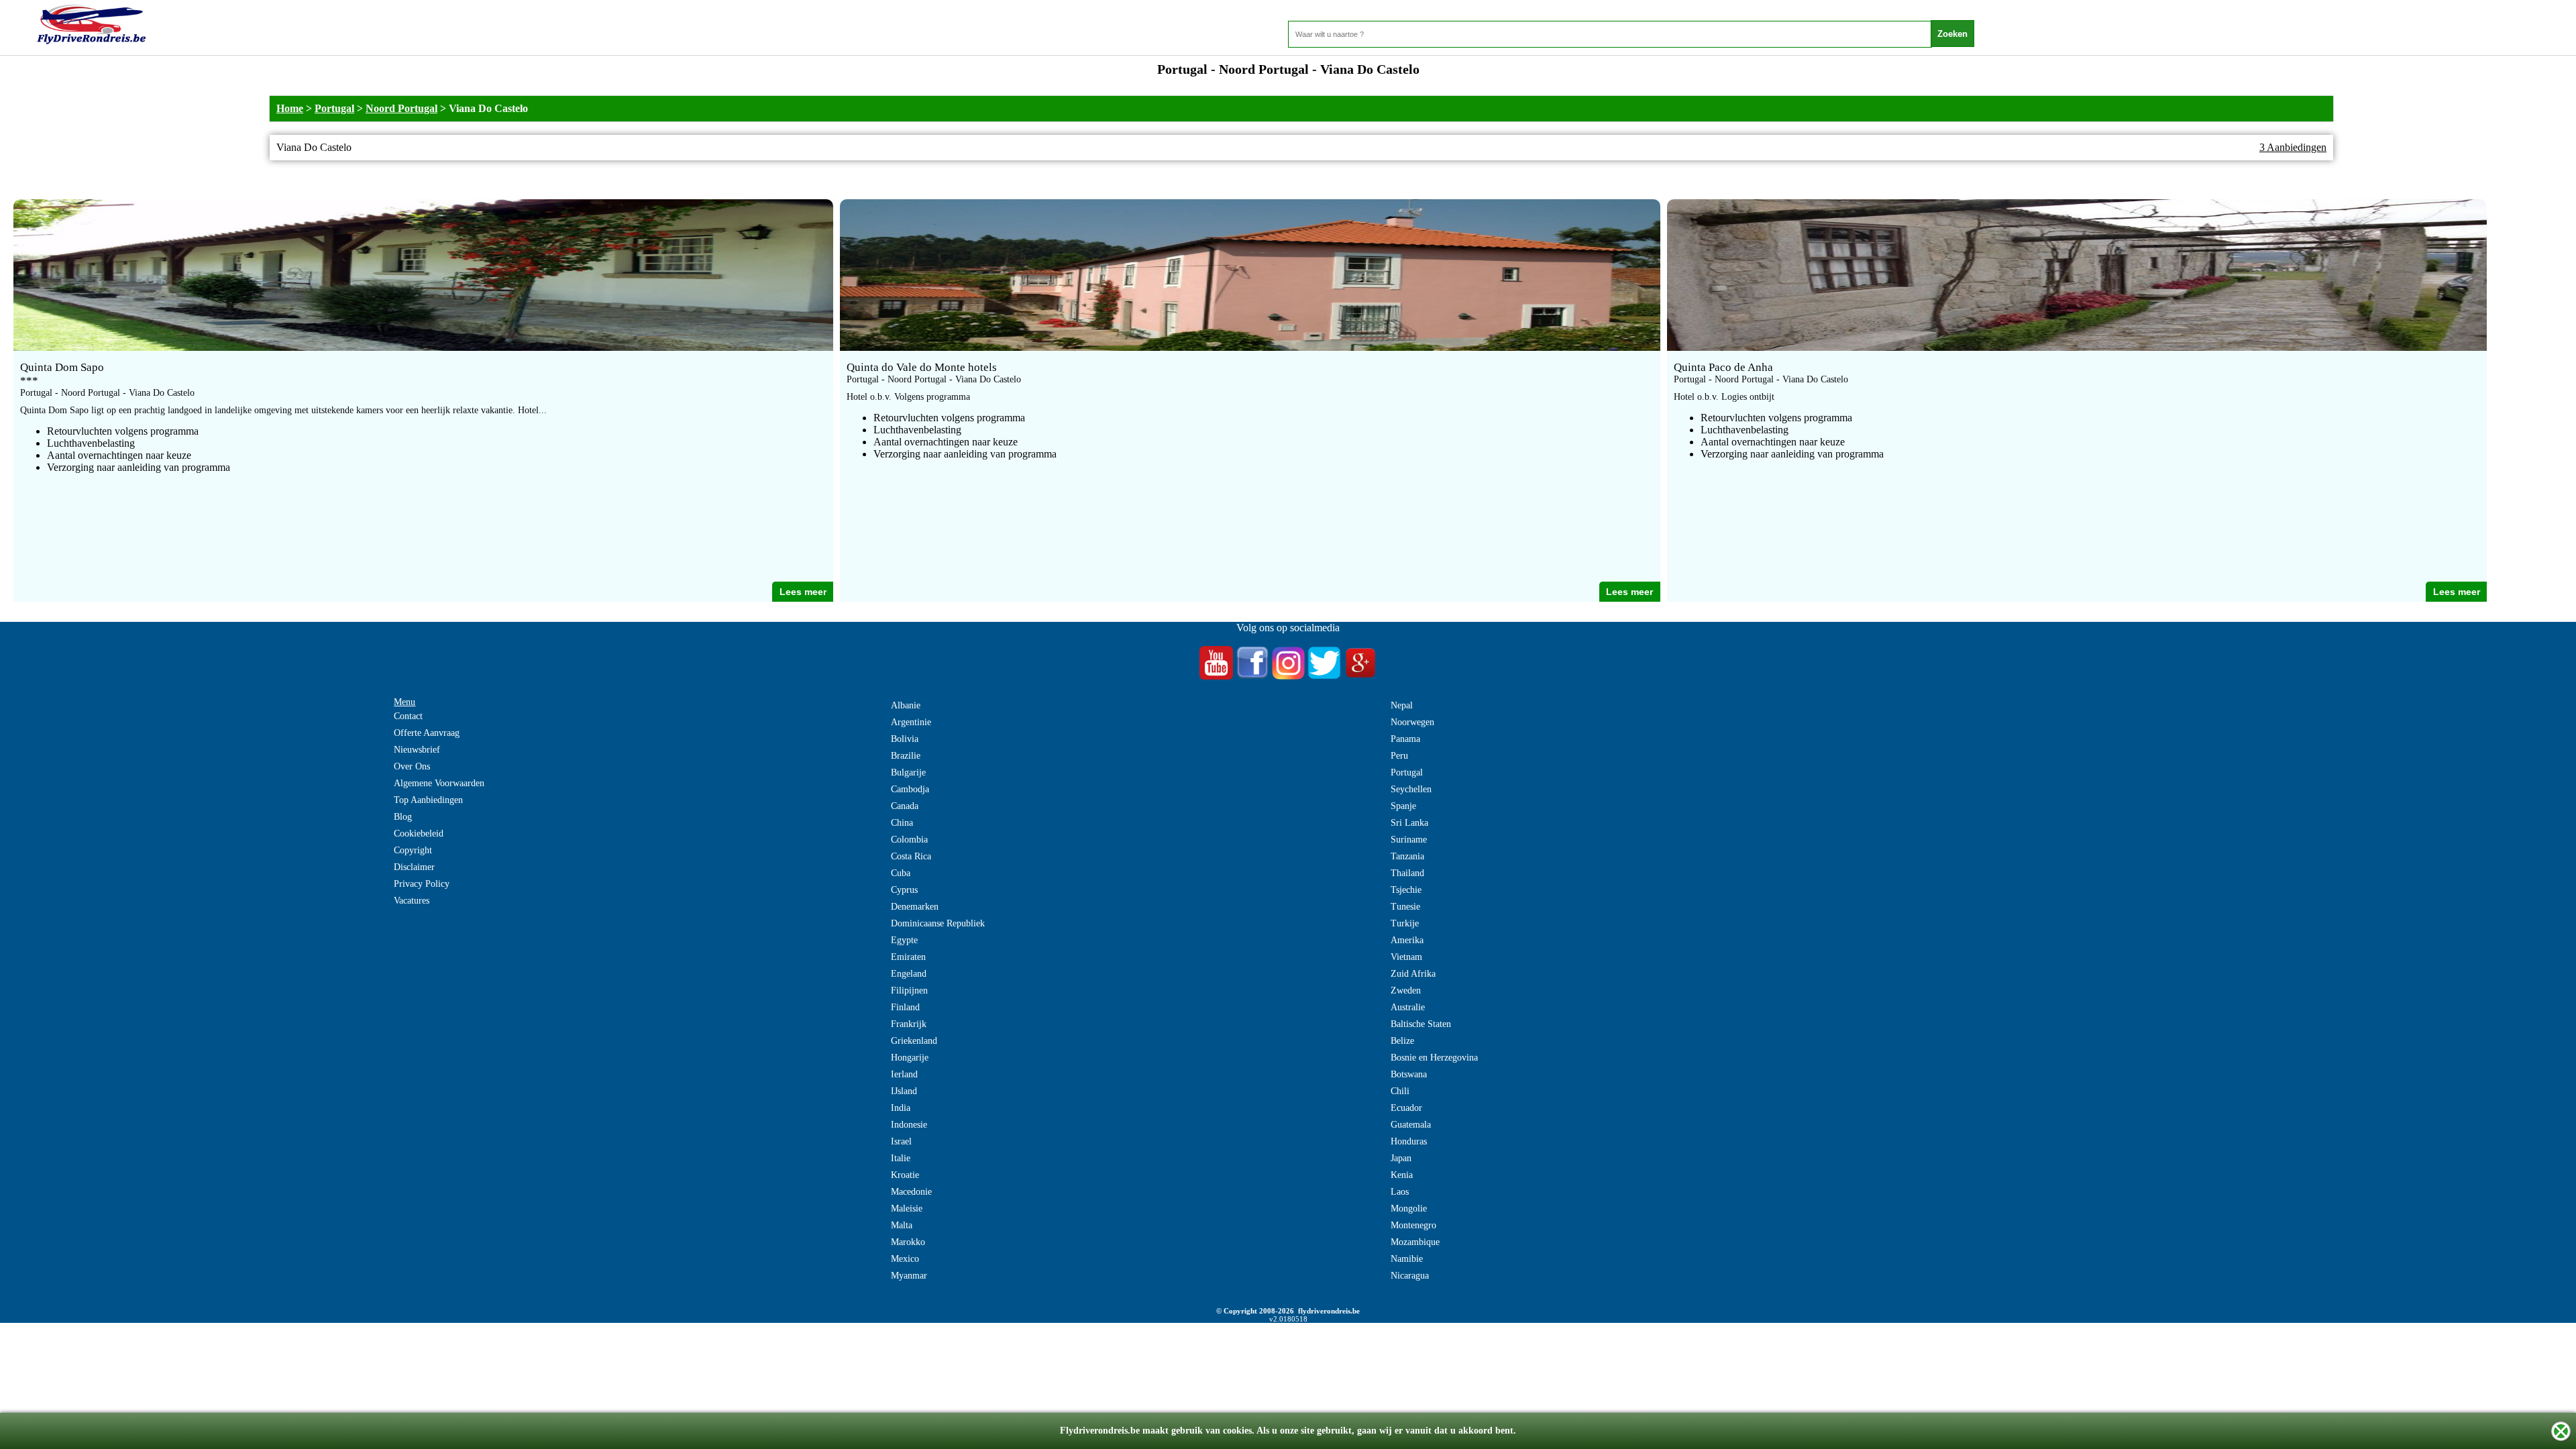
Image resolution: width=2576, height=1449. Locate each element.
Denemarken (915, 907)
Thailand (1407, 873)
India (901, 1108)
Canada (905, 806)
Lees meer (803, 592)
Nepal (1402, 705)
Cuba (901, 873)
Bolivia (905, 739)
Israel (901, 1141)
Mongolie (1409, 1209)
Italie (901, 1158)
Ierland (904, 1074)
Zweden (1406, 990)
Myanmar (909, 1276)
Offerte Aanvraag (427, 733)
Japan (1401, 1158)
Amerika (1407, 940)
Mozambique (1415, 1242)
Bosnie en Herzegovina (1434, 1058)
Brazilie (906, 756)
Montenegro (1413, 1225)
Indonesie (909, 1125)
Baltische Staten (1421, 1024)
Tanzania (1407, 856)
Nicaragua (1410, 1276)
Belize (1402, 1041)
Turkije (1405, 923)
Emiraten (908, 957)
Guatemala (1411, 1125)
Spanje (1403, 806)
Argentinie (911, 722)
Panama (1405, 739)
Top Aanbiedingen (428, 800)
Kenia (1402, 1175)
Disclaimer (414, 867)
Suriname (1409, 840)
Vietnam (1406, 957)
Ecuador (1406, 1108)
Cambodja (910, 789)
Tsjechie (1406, 890)
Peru (1399, 756)
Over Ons (412, 766)
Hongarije (910, 1058)
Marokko (908, 1242)
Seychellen (1411, 789)
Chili (1400, 1091)
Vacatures (412, 901)
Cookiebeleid (419, 834)
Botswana (1409, 1074)
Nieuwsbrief (417, 750)
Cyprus (904, 890)
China (902, 823)
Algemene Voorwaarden (439, 783)
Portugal (334, 108)
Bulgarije (908, 772)
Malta (902, 1225)
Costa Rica (911, 856)
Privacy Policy (422, 884)
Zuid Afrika (1413, 974)
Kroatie (905, 1175)
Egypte (904, 940)
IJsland (904, 1091)
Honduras (1409, 1141)
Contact (408, 716)
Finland (905, 1007)
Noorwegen (1412, 722)
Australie (1408, 1007)
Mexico (905, 1259)
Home (290, 108)
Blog (403, 817)
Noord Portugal (401, 108)
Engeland (909, 974)
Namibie (1407, 1259)
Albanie (906, 705)
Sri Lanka (1409, 823)
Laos (1400, 1192)
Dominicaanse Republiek (938, 923)
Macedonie (911, 1192)
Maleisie (907, 1209)
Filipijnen (909, 990)
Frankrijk (909, 1024)
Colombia (909, 840)
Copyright (413, 850)
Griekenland (914, 1041)
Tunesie (1405, 907)
